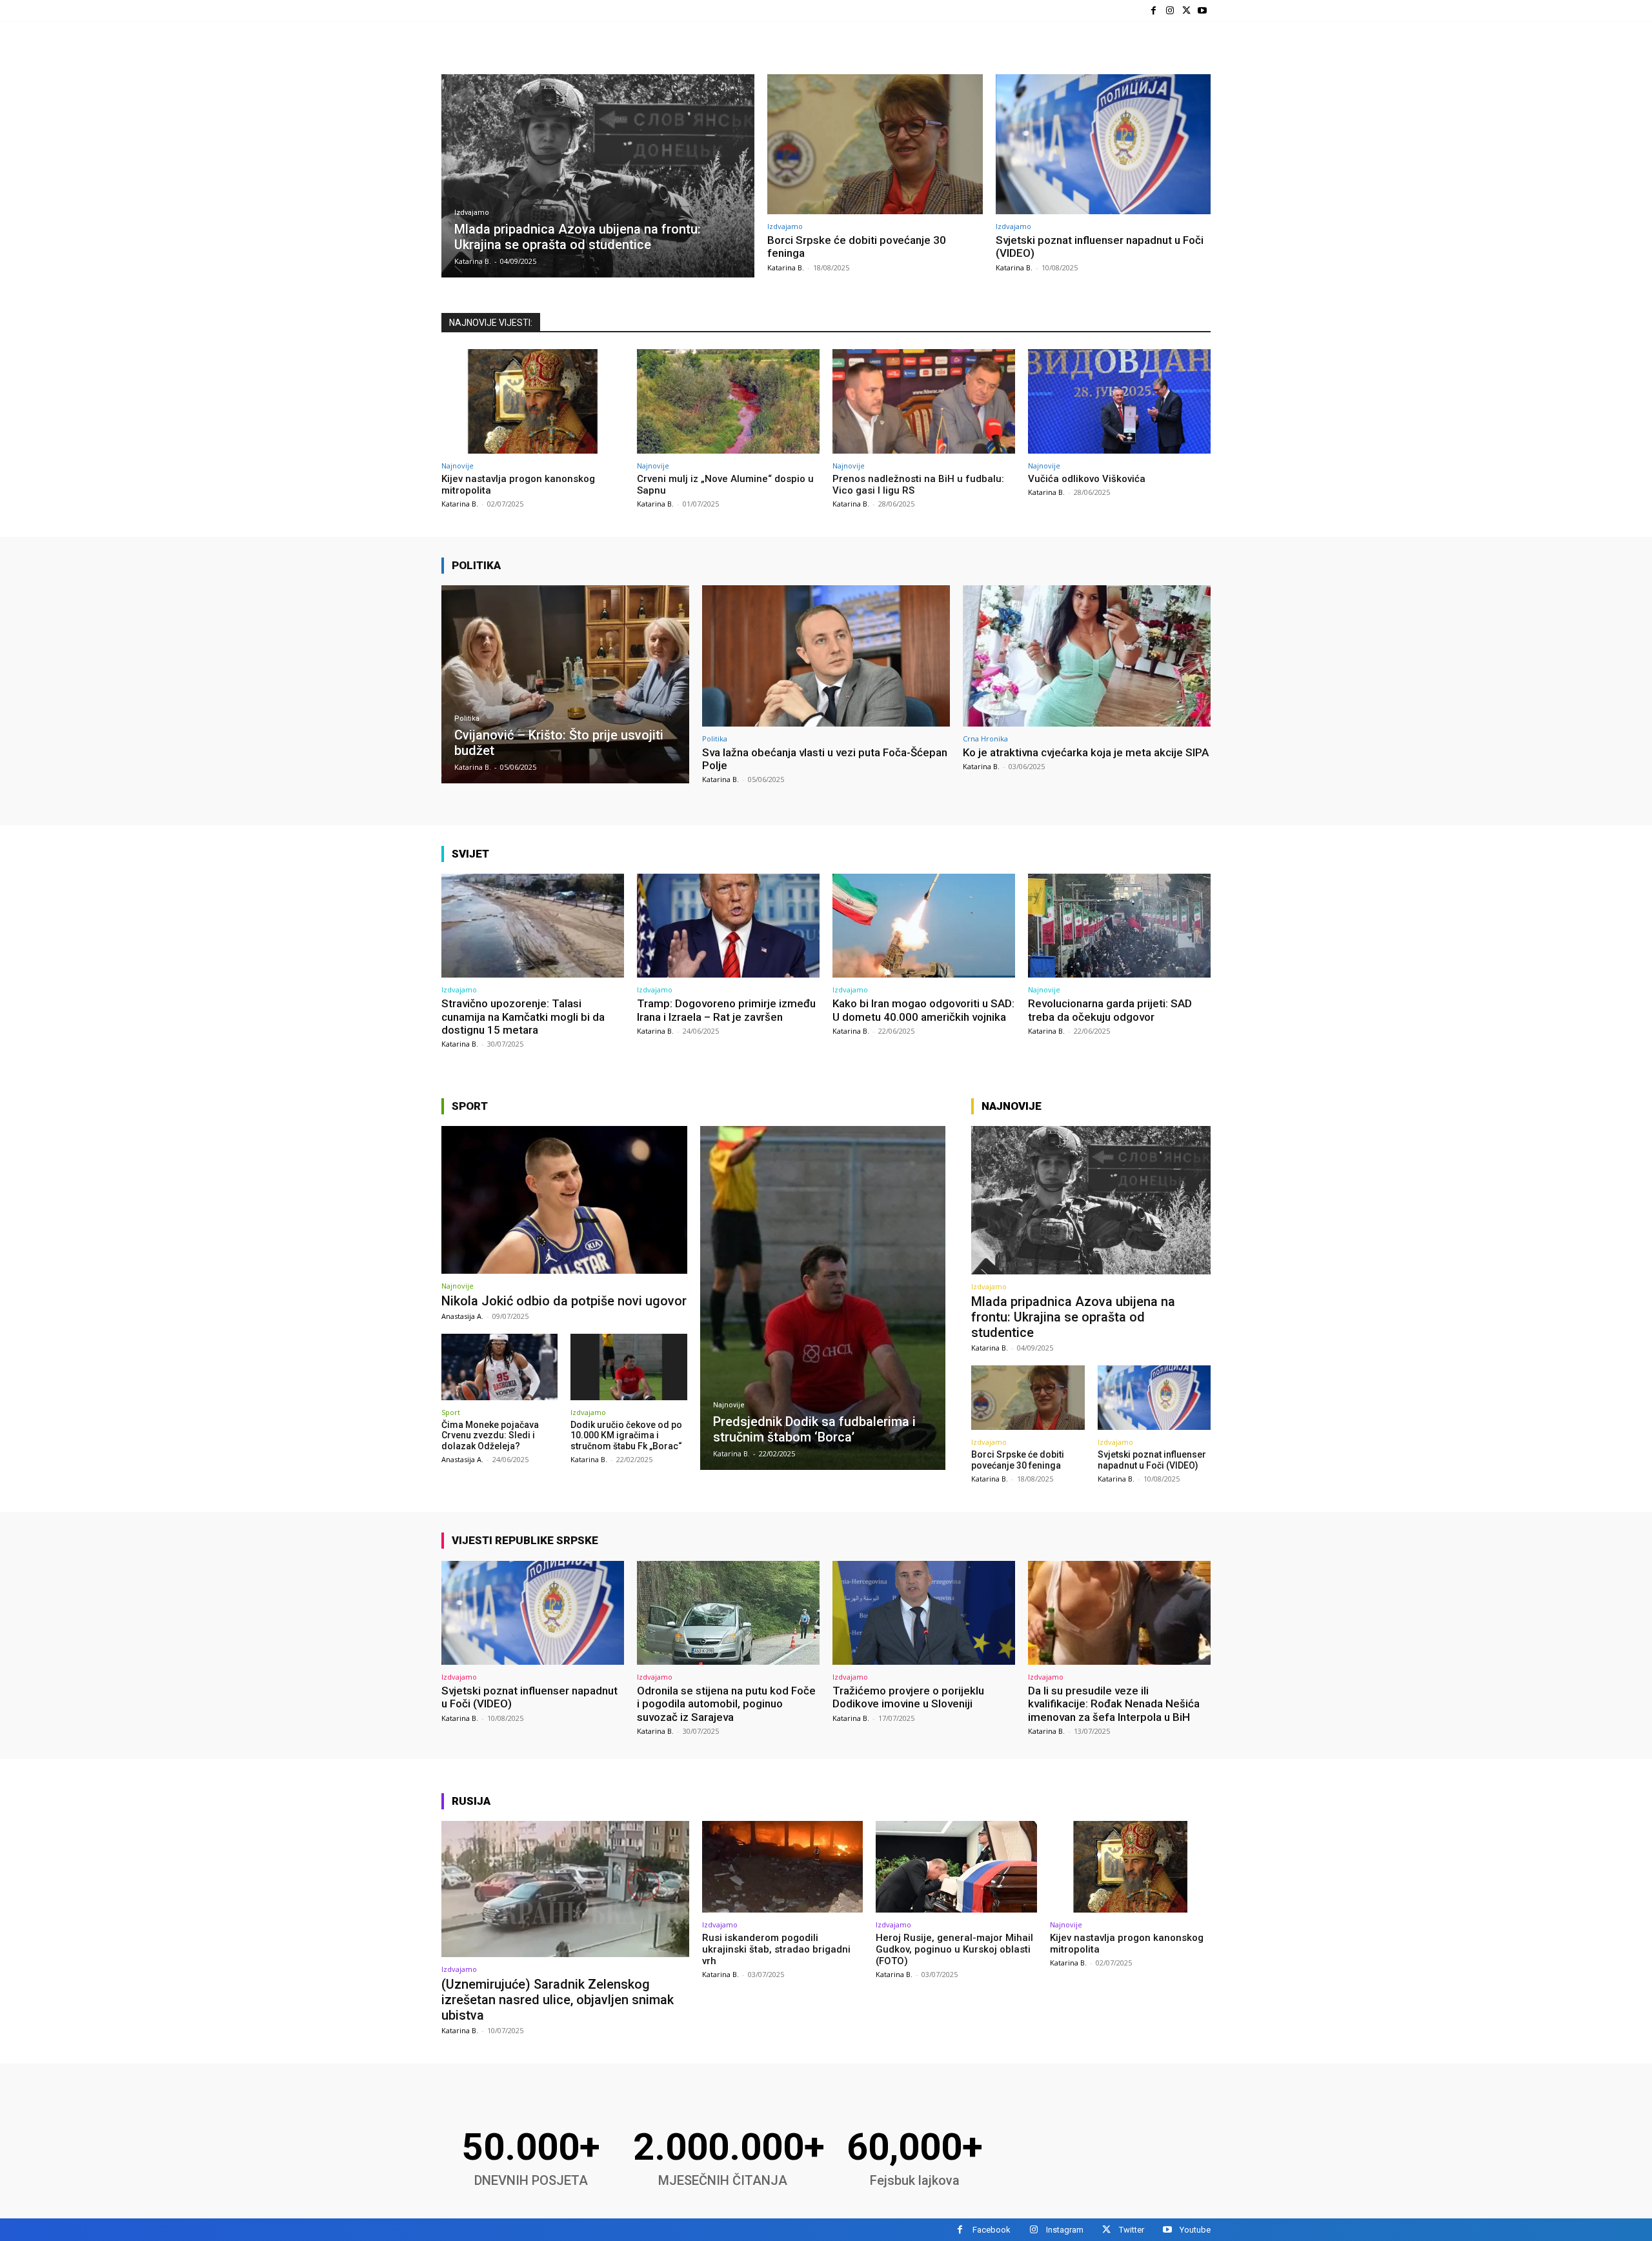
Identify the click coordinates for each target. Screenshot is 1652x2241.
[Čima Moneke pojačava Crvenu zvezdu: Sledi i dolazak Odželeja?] (499, 1367)
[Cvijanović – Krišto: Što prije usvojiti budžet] (565, 684)
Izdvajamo (472, 213)
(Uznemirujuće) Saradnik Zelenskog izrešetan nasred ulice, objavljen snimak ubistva (558, 2000)
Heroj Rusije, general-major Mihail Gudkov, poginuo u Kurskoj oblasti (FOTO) (954, 1949)
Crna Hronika (985, 739)
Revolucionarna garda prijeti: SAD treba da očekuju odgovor (1110, 1010)
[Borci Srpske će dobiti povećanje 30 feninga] (875, 144)
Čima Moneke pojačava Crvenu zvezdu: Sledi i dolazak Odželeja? (490, 1436)
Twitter (1132, 2230)
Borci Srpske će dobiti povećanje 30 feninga (1018, 1460)
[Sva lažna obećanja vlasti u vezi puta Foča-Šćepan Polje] (826, 656)
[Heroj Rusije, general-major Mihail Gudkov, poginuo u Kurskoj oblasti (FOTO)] (956, 1867)
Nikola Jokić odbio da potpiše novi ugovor (564, 1301)
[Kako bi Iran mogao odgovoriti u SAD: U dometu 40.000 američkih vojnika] (924, 926)
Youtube (1195, 2230)
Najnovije (458, 466)
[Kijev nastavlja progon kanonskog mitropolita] (533, 401)
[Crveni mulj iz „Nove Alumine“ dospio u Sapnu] (728, 401)
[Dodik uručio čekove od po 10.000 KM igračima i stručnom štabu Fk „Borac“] (629, 1367)
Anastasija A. (462, 1316)
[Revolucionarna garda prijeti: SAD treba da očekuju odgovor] (1119, 926)
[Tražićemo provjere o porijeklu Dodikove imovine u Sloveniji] (924, 1613)
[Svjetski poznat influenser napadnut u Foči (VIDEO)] (1103, 144)
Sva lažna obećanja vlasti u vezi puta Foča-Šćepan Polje (825, 759)
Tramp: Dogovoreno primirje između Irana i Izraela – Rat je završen (726, 1010)
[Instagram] (1170, 11)
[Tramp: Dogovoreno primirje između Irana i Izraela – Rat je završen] (728, 926)
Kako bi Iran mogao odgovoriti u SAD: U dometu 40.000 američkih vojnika (923, 1010)
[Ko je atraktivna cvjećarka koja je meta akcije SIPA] (1087, 656)
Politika (467, 719)
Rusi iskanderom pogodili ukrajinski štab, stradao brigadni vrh (776, 1949)
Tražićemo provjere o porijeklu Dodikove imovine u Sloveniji (908, 1697)
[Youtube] (1203, 11)
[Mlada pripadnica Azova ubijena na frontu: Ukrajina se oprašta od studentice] (598, 176)
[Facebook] (1153, 11)
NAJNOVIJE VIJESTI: (491, 323)
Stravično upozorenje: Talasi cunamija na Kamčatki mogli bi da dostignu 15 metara (523, 1017)
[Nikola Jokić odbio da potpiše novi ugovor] (564, 1200)
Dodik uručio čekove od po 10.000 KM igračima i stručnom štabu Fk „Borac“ (626, 1436)
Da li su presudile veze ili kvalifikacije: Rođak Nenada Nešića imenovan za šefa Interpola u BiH (1114, 1704)
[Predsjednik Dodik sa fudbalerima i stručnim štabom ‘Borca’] (823, 1298)
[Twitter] (1186, 11)
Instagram (1065, 2230)
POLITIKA (476, 565)
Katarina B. (786, 267)
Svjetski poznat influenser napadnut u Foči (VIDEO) (1152, 1460)
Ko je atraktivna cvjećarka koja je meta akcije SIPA (1086, 752)
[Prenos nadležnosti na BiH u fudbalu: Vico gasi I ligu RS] (924, 401)
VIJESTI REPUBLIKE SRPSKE (525, 1540)
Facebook (992, 2230)
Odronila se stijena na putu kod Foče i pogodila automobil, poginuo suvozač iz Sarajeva (726, 1704)
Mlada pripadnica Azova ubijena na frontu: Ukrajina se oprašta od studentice (1073, 1317)
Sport (470, 1106)
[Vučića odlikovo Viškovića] (1119, 401)
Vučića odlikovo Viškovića (1087, 479)
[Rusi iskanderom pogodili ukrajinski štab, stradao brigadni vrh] (782, 1867)
